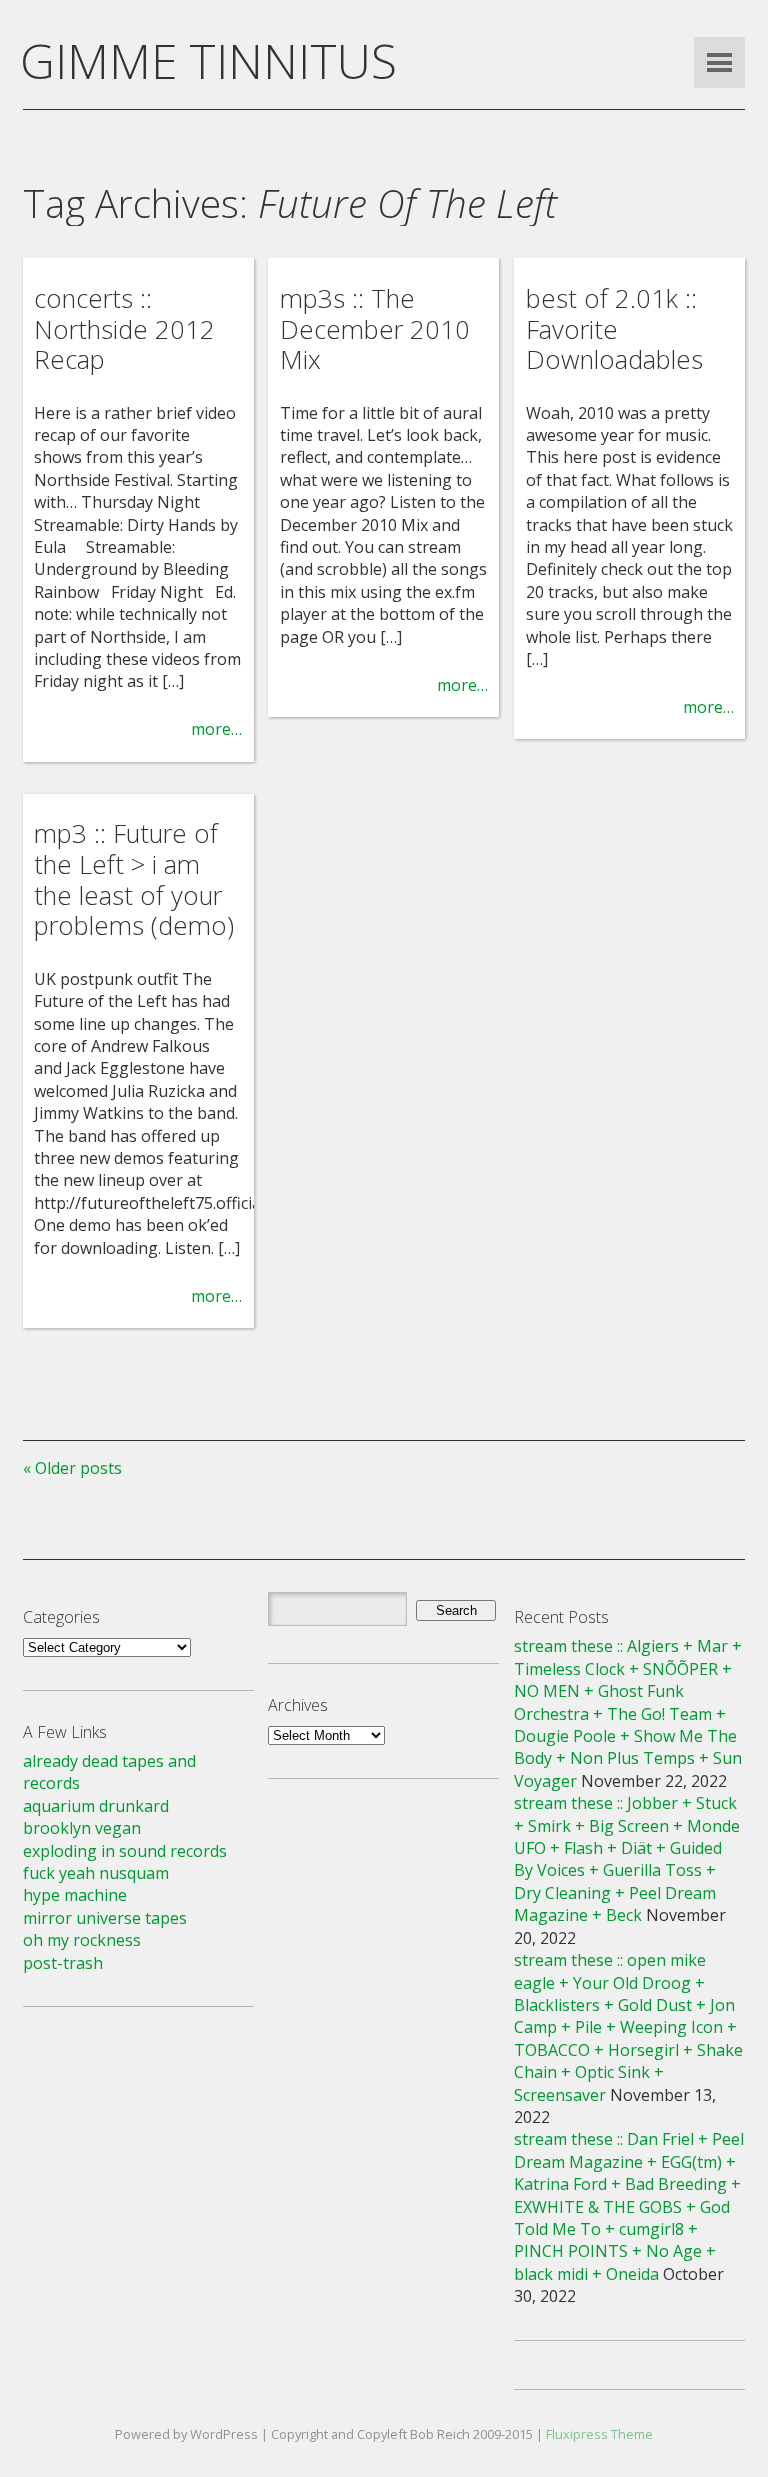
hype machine (75, 1895)
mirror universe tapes (105, 1918)
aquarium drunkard (96, 1806)
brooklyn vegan (82, 1828)
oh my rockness (82, 1940)
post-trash (63, 1963)
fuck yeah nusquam (96, 1873)
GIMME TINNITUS (208, 60)
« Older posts (72, 1468)
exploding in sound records (125, 1851)
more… (216, 729)
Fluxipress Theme (599, 2434)
